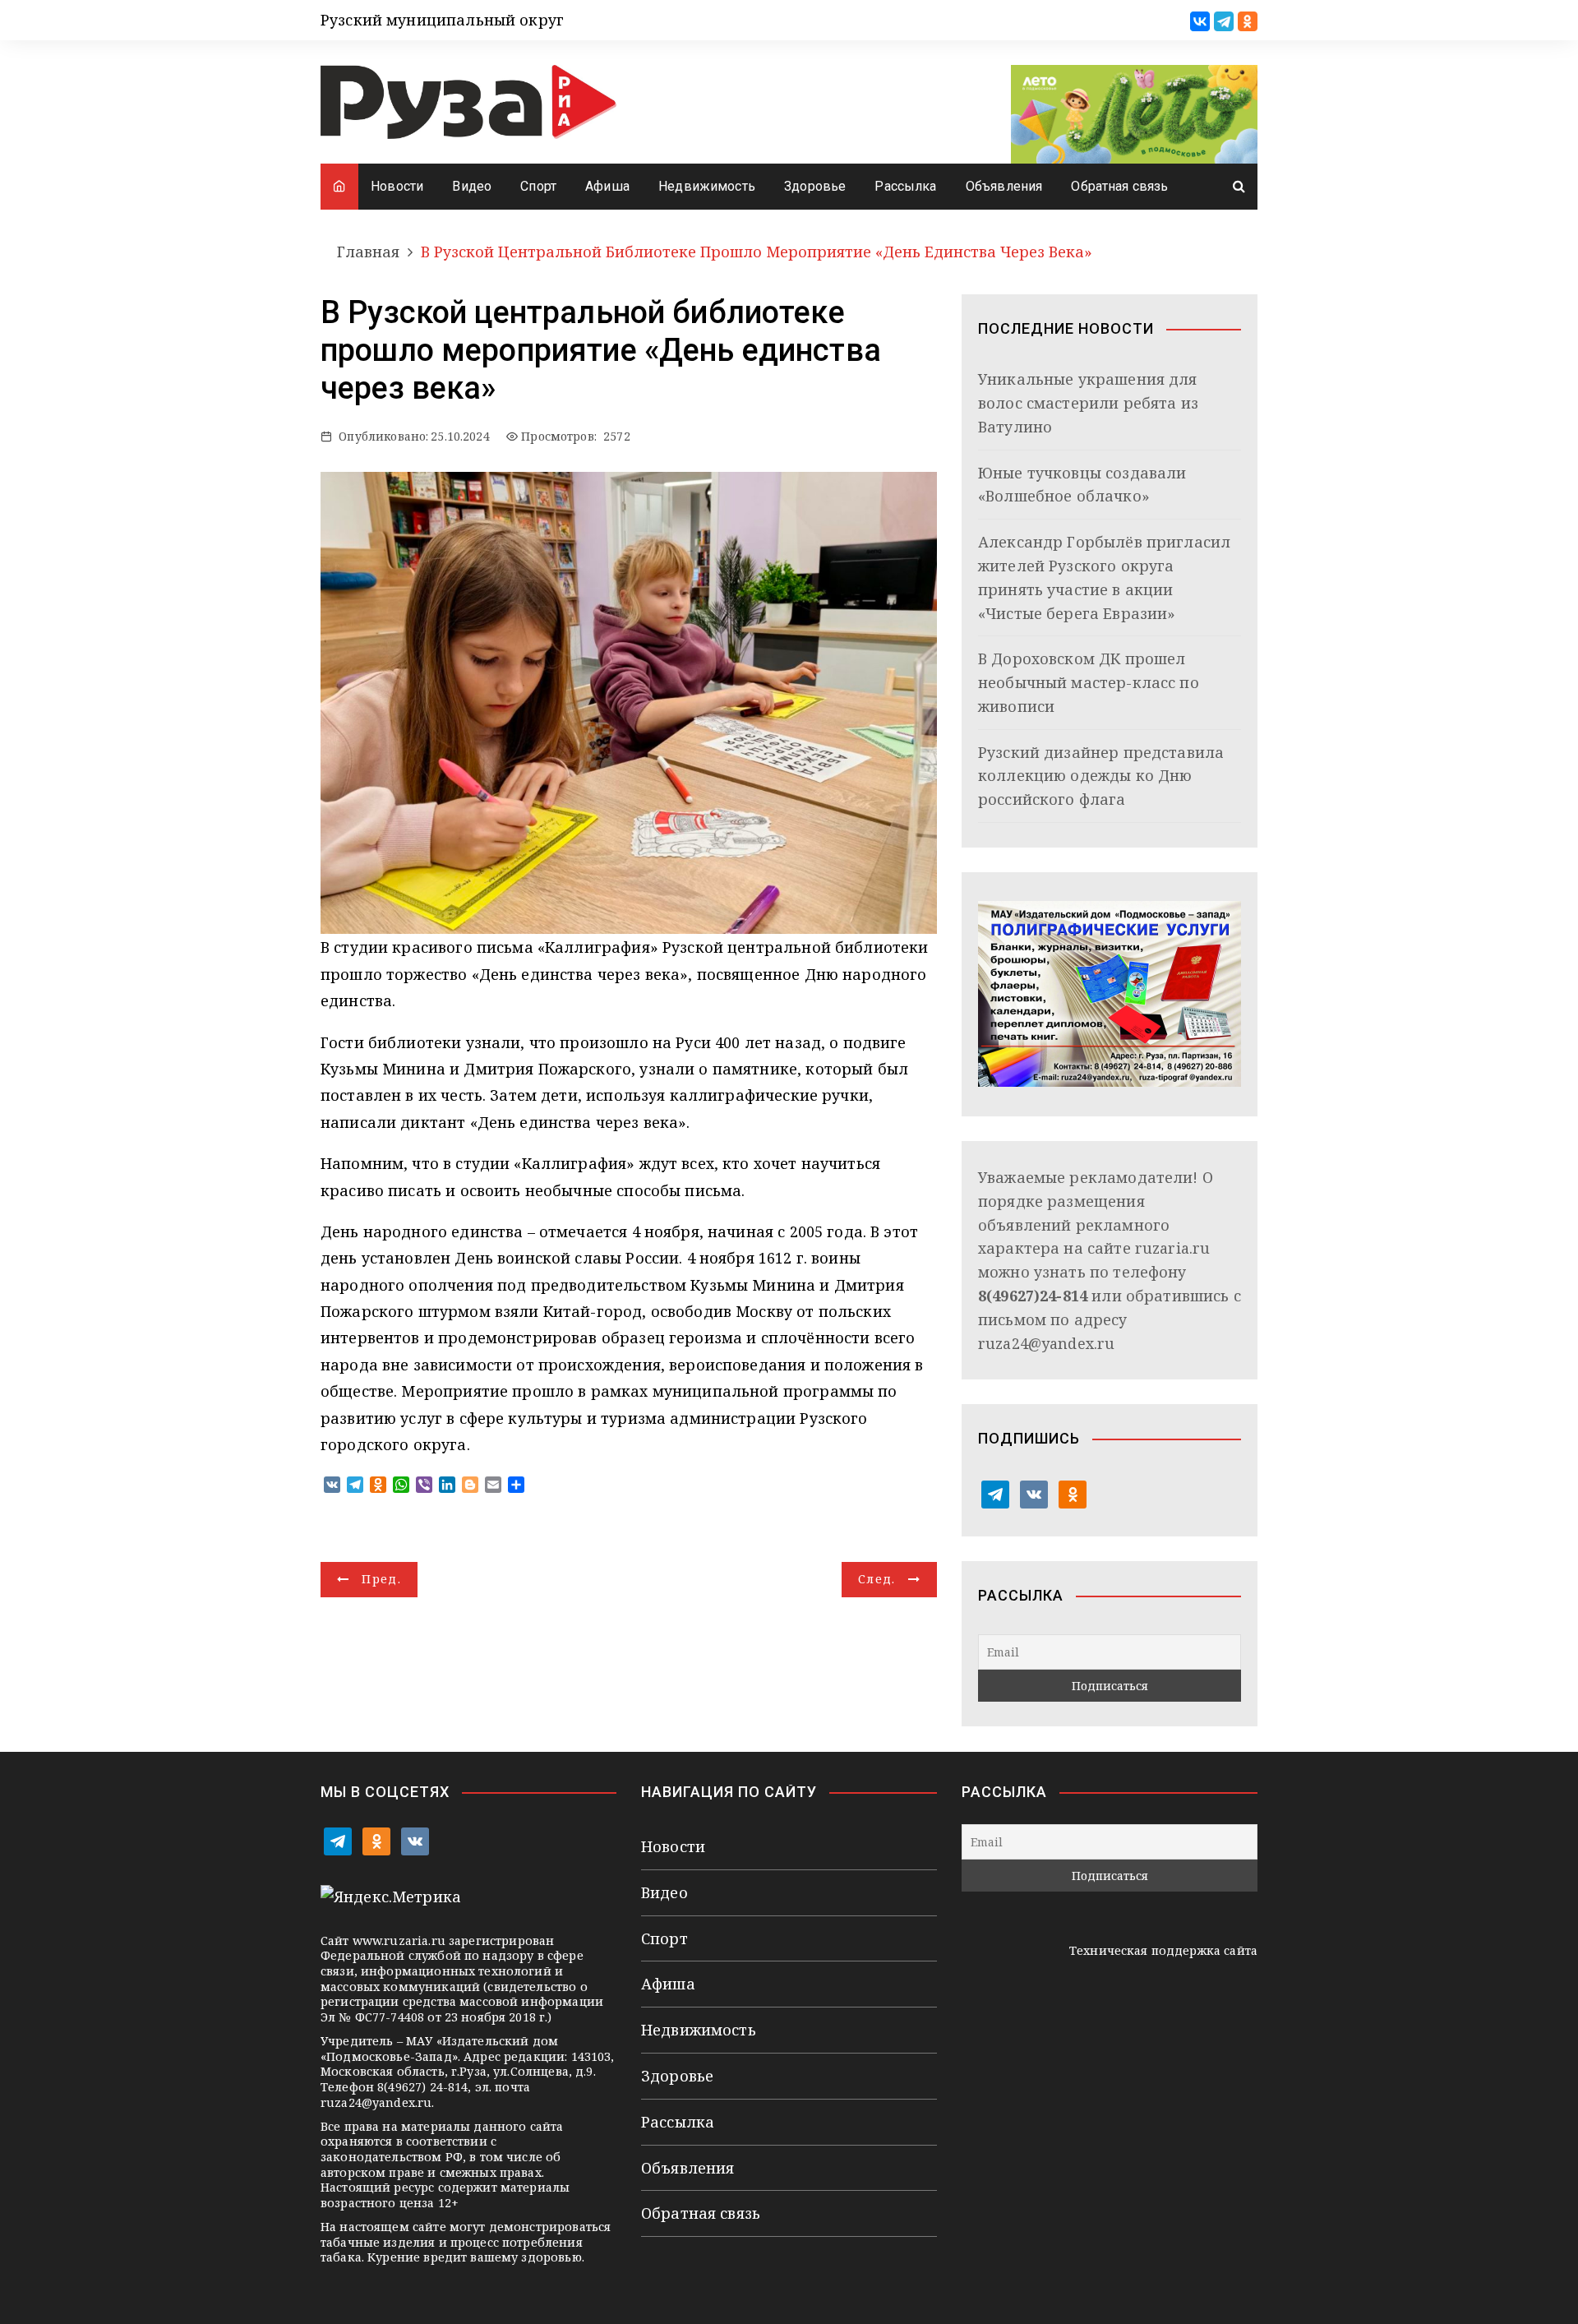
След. (877, 1579)
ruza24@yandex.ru (1046, 1343)
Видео (472, 186)
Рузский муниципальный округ (442, 20)
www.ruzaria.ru (399, 1941)
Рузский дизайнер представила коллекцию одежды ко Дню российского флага (1101, 776)
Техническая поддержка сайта (1163, 1950)
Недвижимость (707, 186)
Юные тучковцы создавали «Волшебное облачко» (1082, 485)
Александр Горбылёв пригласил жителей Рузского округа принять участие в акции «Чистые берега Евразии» (1104, 577)
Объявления (1004, 186)
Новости (397, 186)
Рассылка (905, 186)
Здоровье (815, 186)
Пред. (381, 1579)
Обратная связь (1119, 186)
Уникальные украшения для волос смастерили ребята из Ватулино (1088, 403)
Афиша (607, 186)
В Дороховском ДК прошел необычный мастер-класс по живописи (1089, 682)
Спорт (538, 186)
